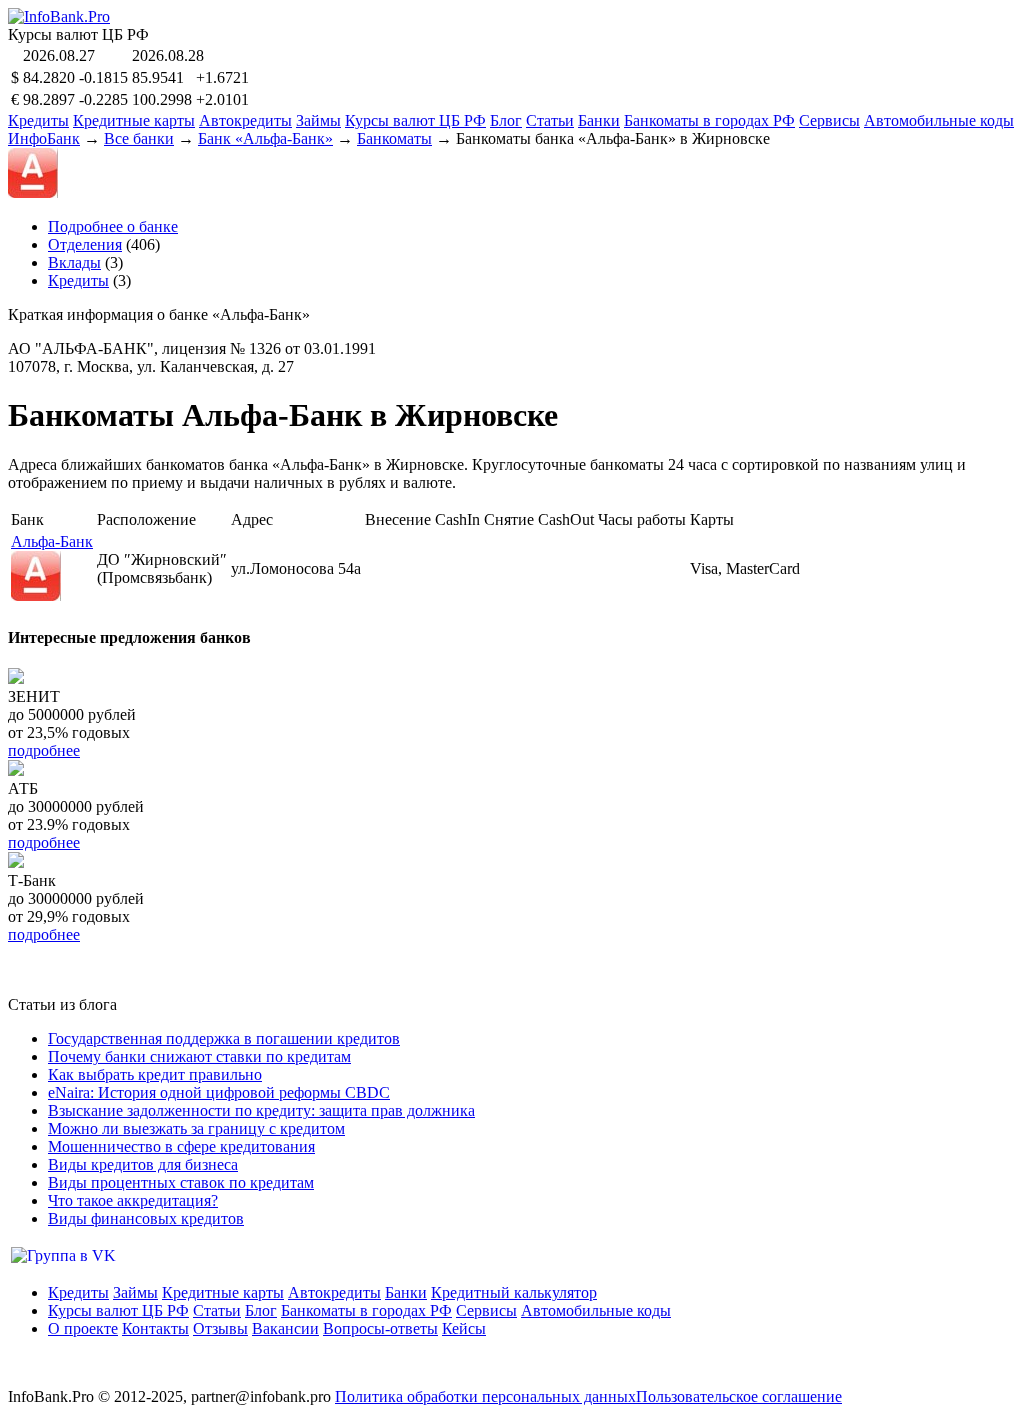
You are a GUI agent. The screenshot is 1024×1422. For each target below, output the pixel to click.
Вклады (74, 262)
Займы (318, 120)
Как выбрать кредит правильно (155, 1074)
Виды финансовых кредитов (146, 1218)
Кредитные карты (134, 120)
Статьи (550, 120)
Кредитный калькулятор (514, 1292)
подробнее (44, 750)
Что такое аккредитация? (133, 1200)
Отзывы (220, 1328)
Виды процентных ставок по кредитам (181, 1182)
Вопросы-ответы (380, 1328)
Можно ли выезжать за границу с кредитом (196, 1128)
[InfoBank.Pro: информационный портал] (59, 16)
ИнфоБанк (44, 138)
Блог (506, 120)
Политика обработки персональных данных (485, 1396)
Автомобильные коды (939, 120)
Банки (599, 120)
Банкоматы (394, 138)
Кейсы (464, 1328)
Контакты (155, 1328)
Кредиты (38, 120)
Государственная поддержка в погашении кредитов (224, 1038)
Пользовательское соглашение (739, 1396)
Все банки (139, 138)
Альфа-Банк (52, 541)
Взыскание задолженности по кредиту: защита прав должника (261, 1110)
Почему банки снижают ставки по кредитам (199, 1056)
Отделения (85, 244)
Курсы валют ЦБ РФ (415, 120)
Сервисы (829, 120)
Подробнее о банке (113, 226)
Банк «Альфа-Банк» (265, 138)
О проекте (83, 1328)
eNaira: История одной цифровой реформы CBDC (219, 1092)
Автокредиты (245, 120)
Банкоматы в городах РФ (709, 120)
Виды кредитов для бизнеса (143, 1164)
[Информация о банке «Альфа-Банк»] (36, 595)
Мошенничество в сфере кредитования (181, 1146)
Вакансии (285, 1328)
